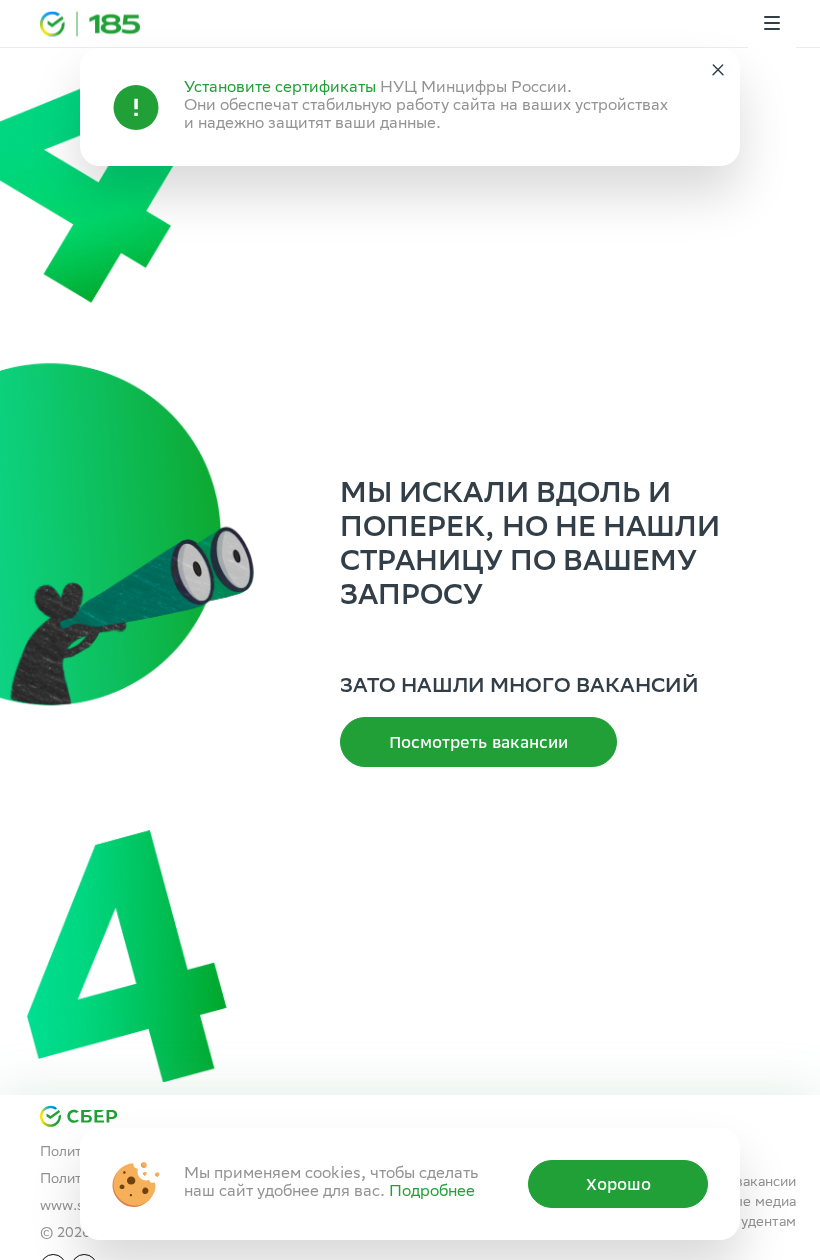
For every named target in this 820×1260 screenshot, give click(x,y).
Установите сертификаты (280, 88)
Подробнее (432, 1192)
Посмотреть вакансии (478, 742)
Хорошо (618, 1184)
